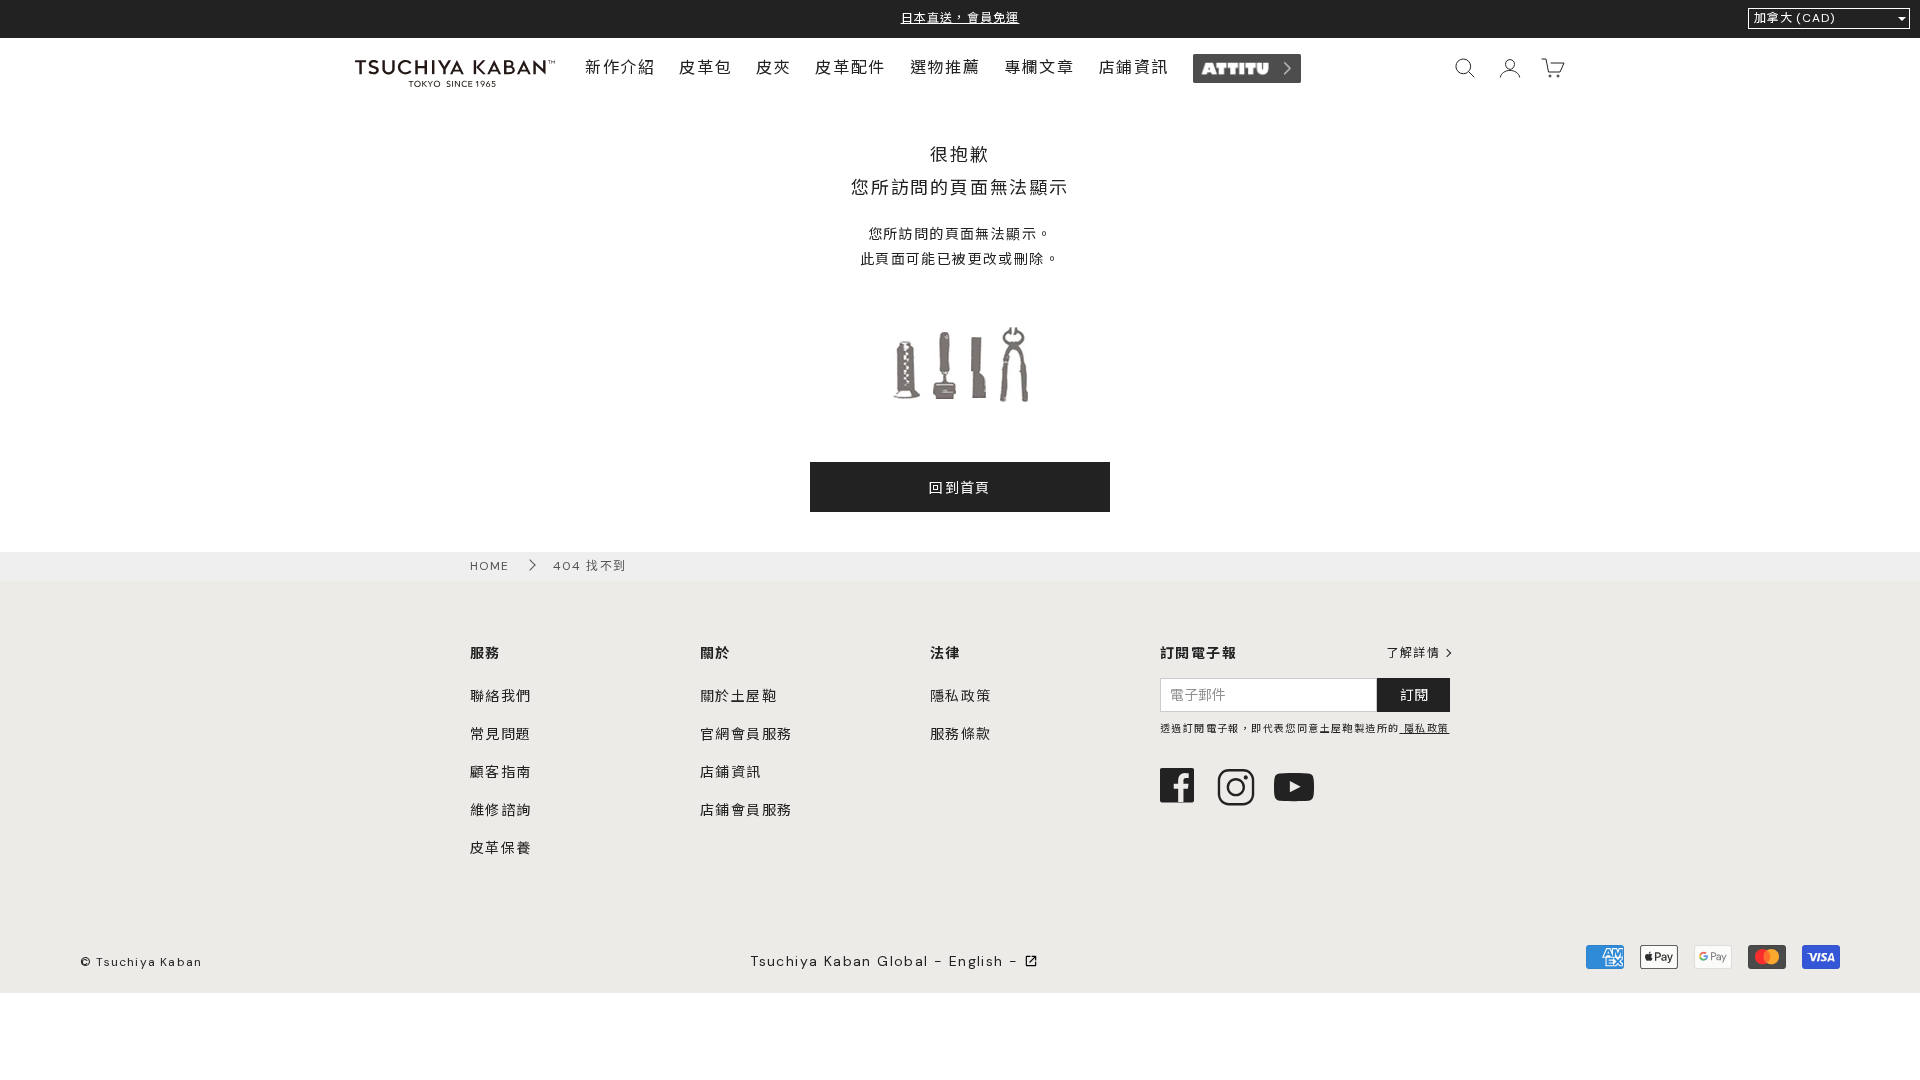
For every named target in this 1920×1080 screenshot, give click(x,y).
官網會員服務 (746, 734)
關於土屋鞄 (738, 696)
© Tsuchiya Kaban (141, 962)
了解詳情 (1413, 653)
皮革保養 (501, 848)
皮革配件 (850, 70)
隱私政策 (961, 696)
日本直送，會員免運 (960, 18)
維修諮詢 (501, 810)
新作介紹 (620, 70)
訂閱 (1414, 695)
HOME (490, 566)
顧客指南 (501, 772)
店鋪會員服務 (746, 810)
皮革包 (705, 70)
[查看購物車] (1553, 68)
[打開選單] (1509, 68)
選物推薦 (945, 70)
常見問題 (501, 734)
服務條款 (961, 734)
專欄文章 (1039, 70)
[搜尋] (1465, 68)
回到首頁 (960, 488)
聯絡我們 (501, 696)
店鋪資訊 (1134, 70)
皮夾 (773, 70)
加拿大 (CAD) (1794, 18)
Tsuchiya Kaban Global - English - (887, 961)
